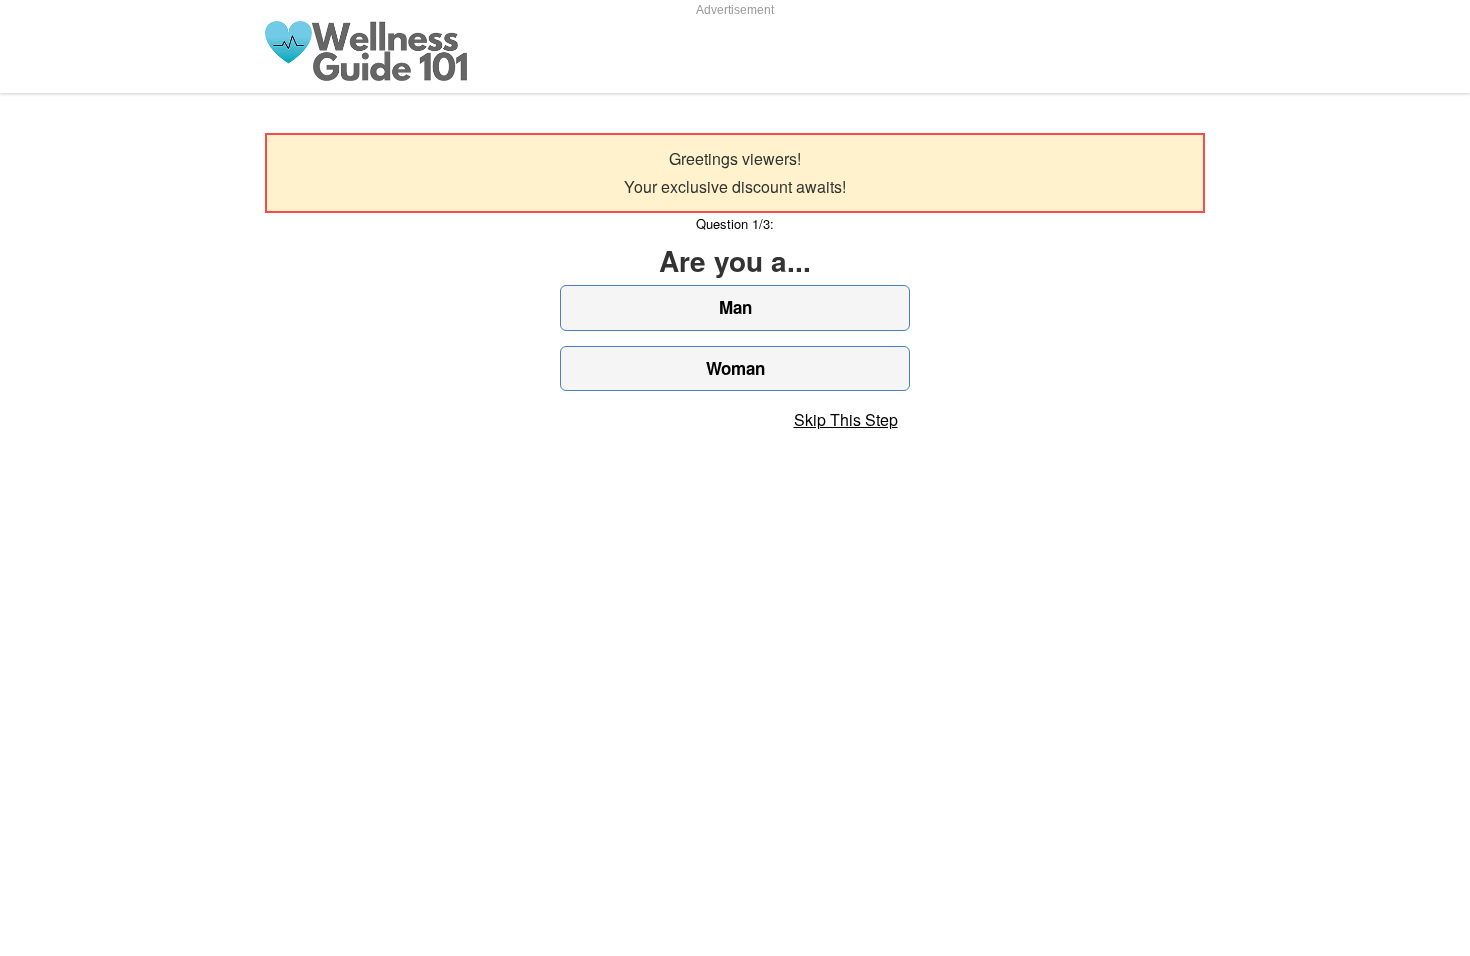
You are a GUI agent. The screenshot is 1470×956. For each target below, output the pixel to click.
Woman (735, 368)
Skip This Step (846, 419)
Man (735, 307)
